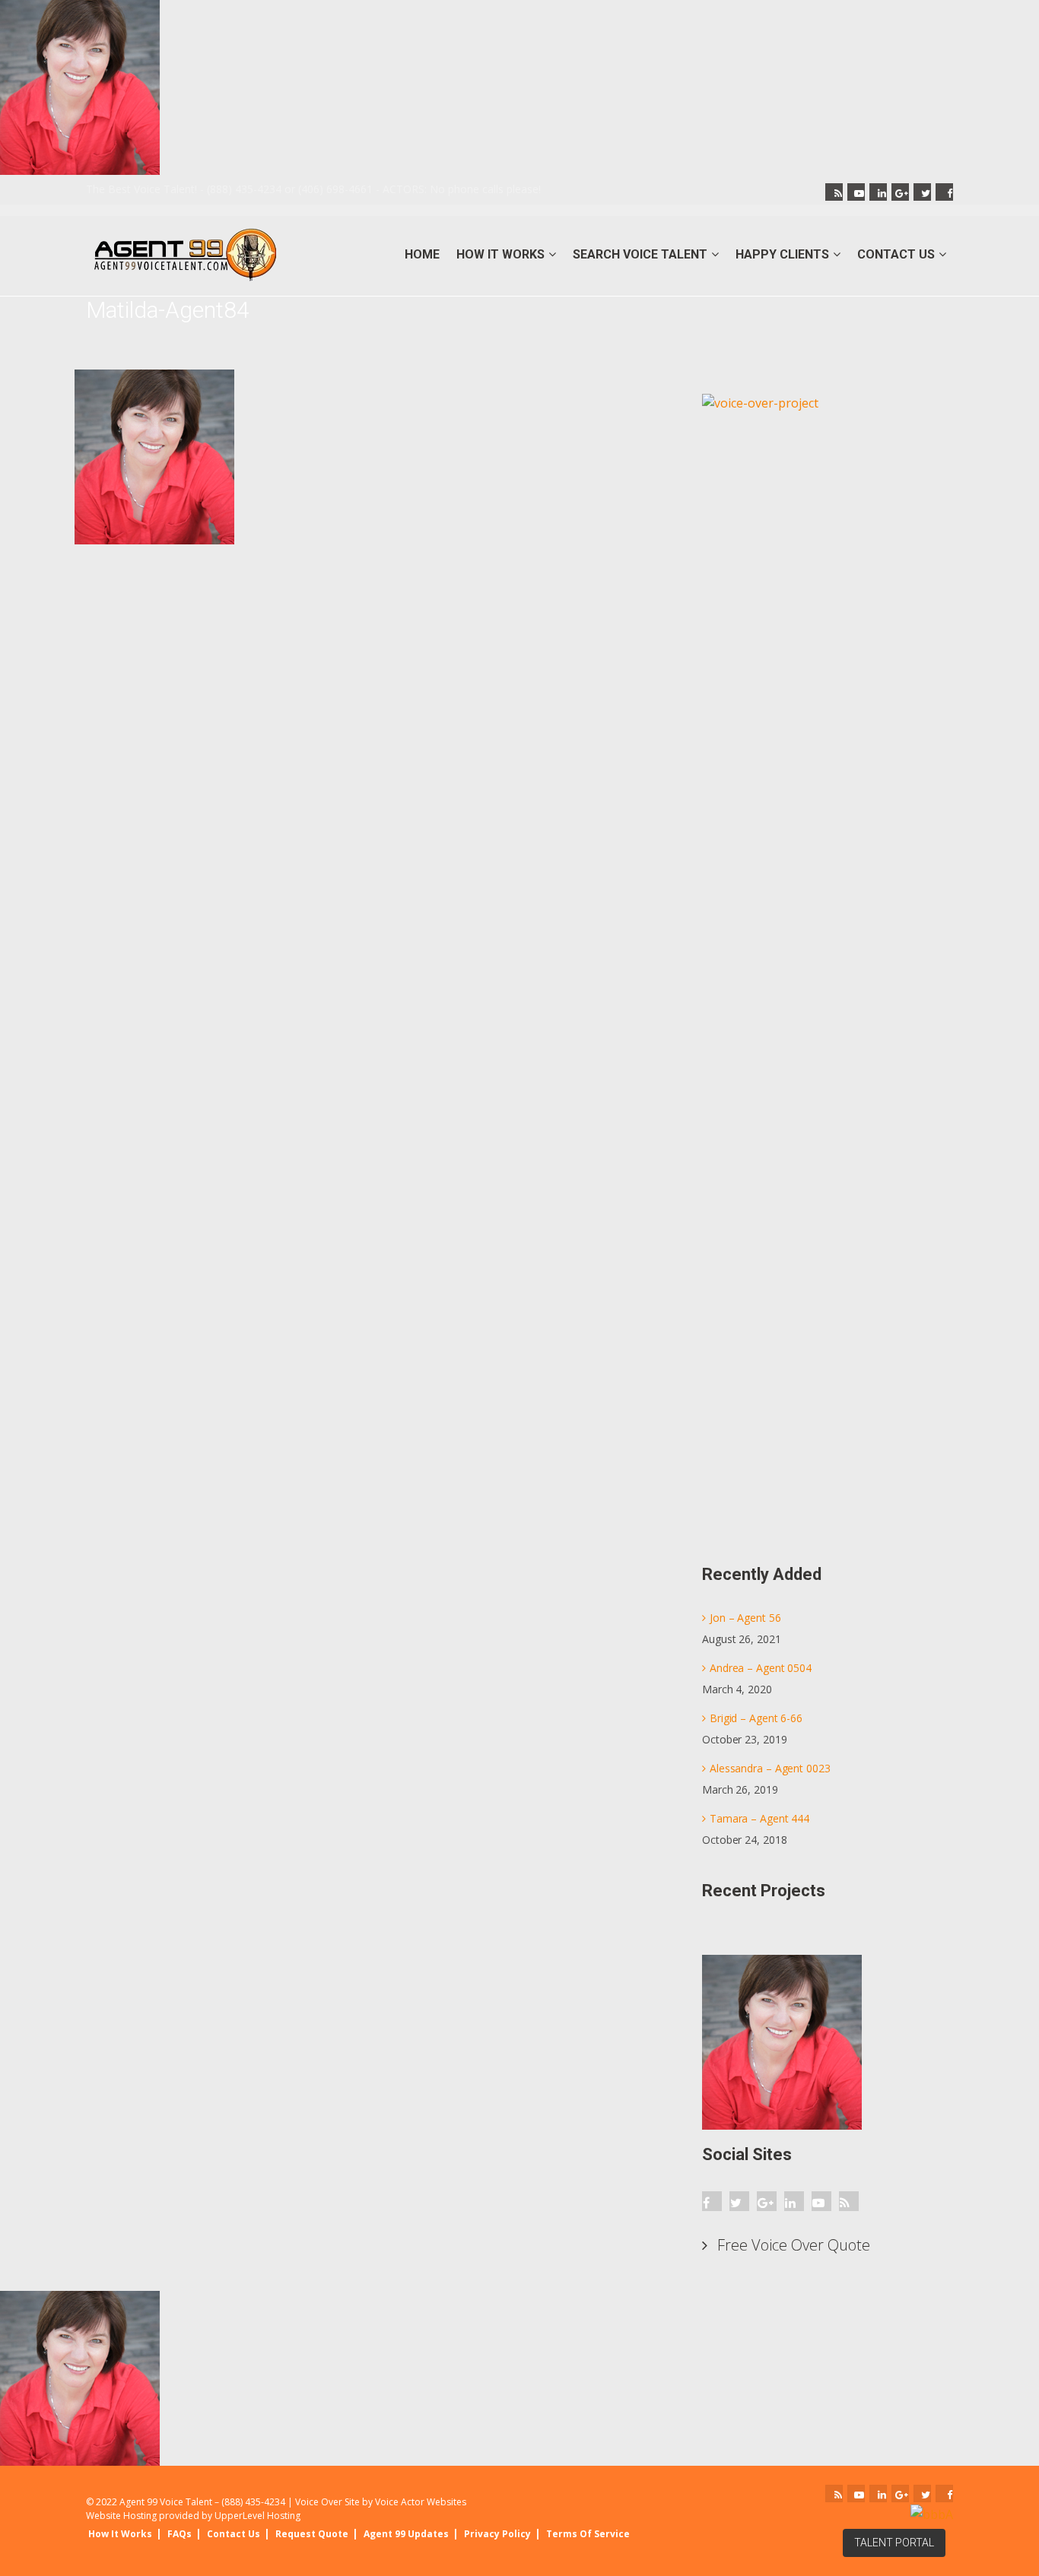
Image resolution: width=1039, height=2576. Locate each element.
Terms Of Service (588, 2534)
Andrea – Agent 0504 (761, 1668)
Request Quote (312, 2534)
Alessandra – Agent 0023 (770, 1768)
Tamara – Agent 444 (759, 1818)
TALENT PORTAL (894, 2543)
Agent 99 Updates (406, 2534)
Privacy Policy (497, 2534)
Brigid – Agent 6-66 (756, 1718)
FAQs (180, 2534)
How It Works (120, 2534)
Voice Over (319, 2502)
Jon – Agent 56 (745, 1618)
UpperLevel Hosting (257, 2516)
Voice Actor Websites (421, 2502)
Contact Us (234, 2534)
